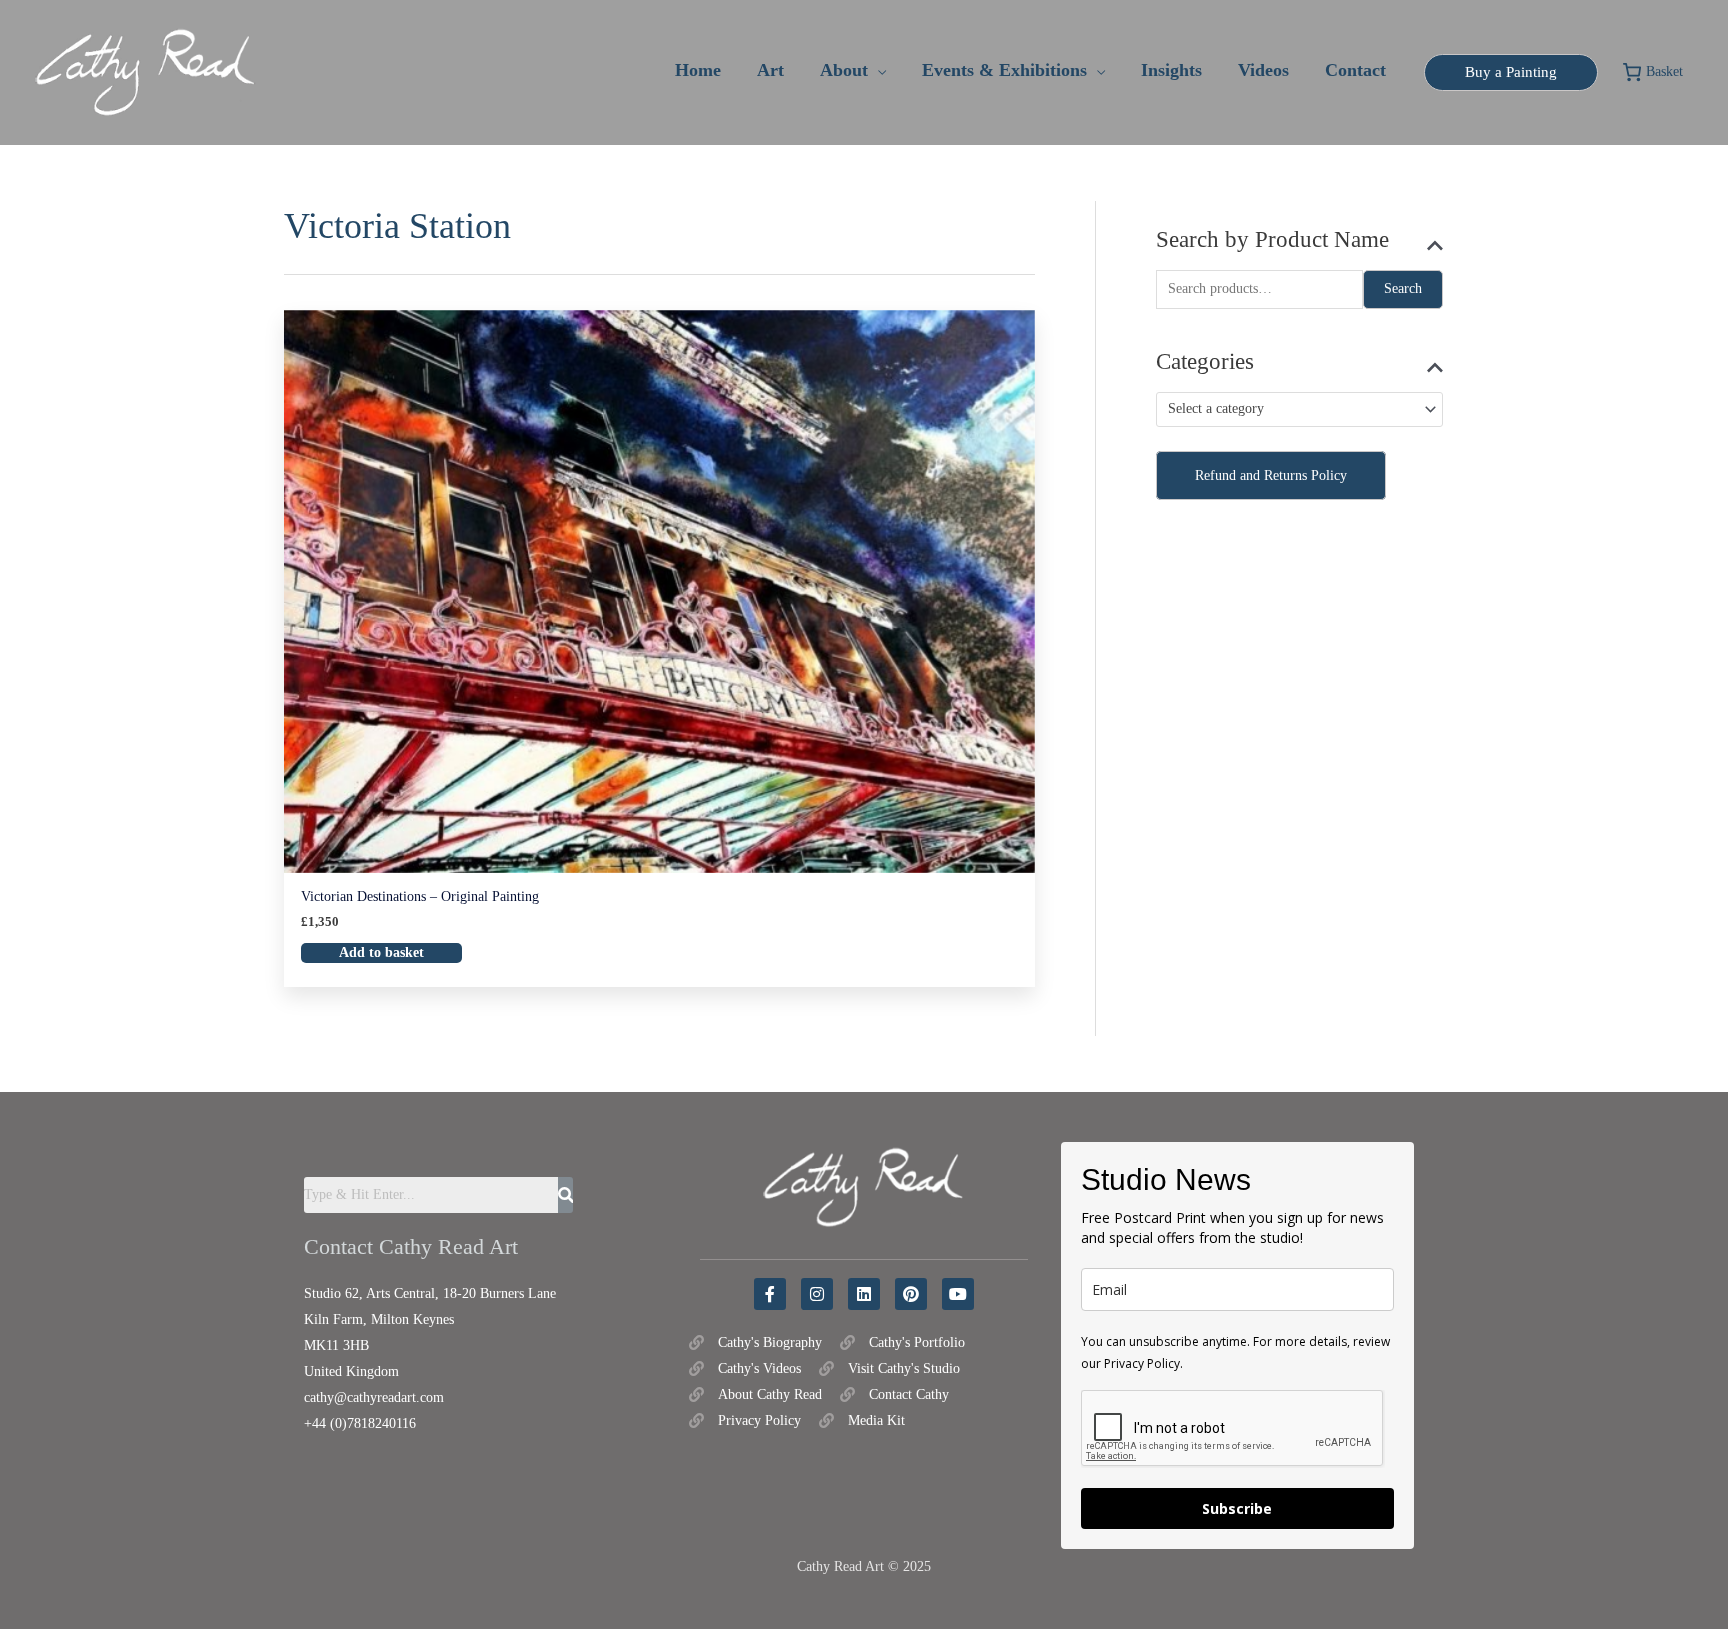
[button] (877, 70)
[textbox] (1291, 409)
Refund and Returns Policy (1271, 475)
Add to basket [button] (381, 952)
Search (1403, 288)
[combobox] (1299, 409)
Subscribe (1237, 1508)
